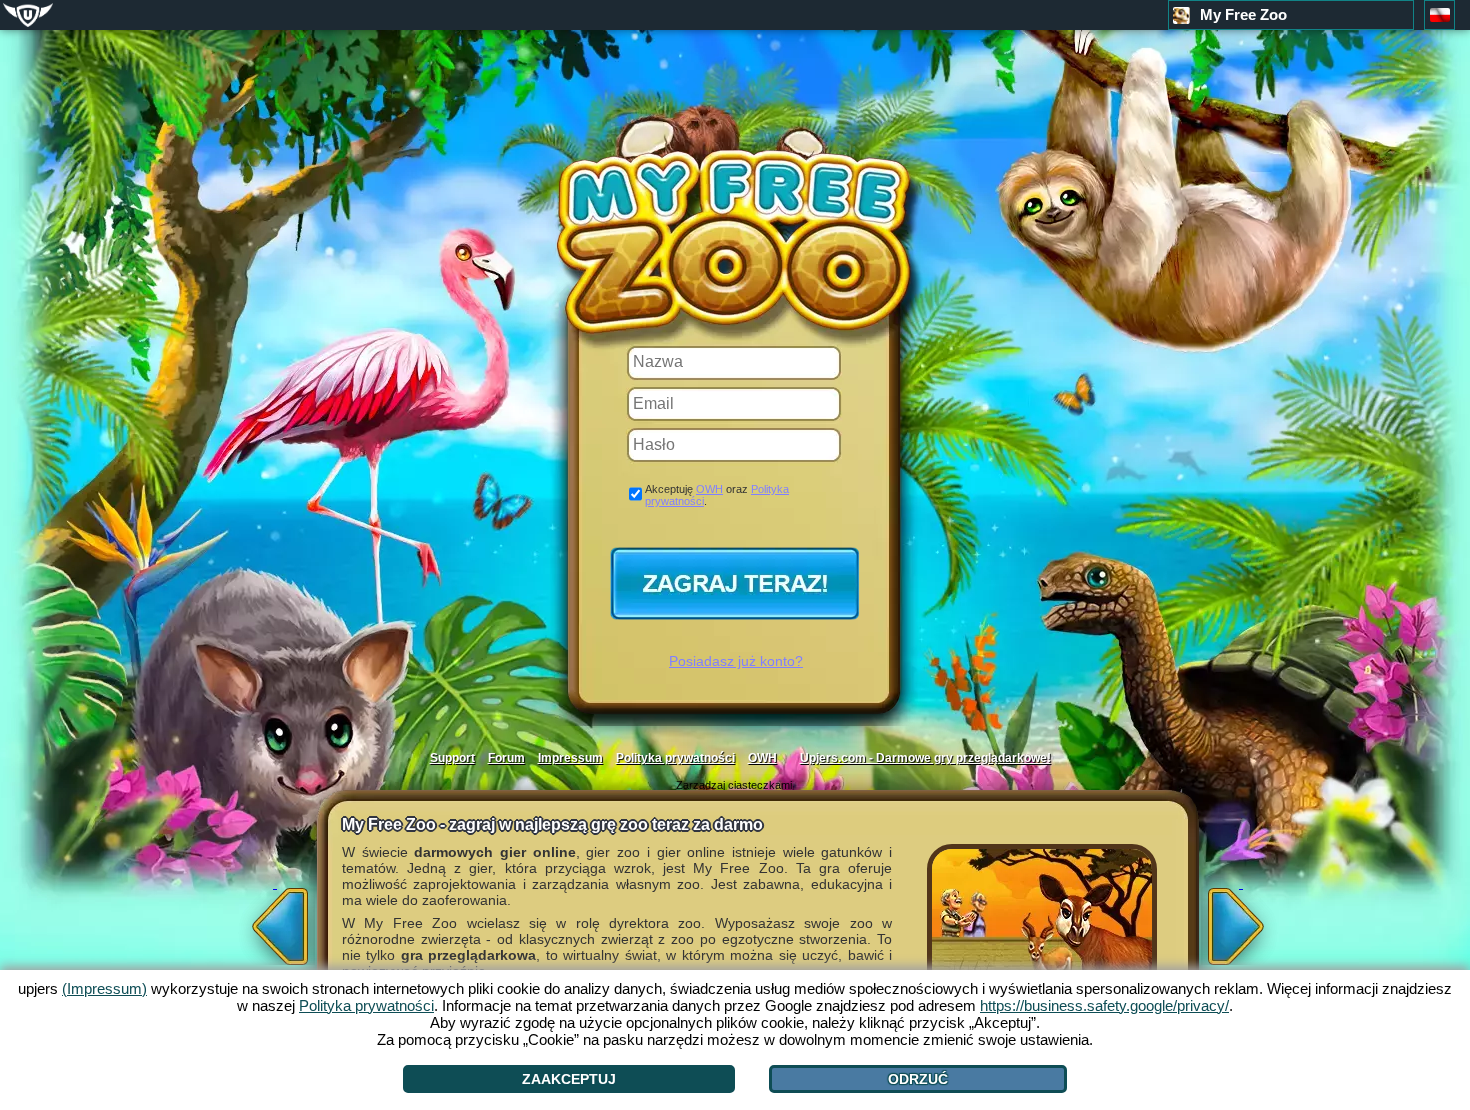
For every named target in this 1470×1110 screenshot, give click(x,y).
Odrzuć (918, 1079)
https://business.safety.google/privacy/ (1104, 1005)
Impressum (570, 758)
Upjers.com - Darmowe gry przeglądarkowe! (925, 758)
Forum (506, 758)
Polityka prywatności (675, 758)
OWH (709, 489)
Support (452, 758)
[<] (275, 920)
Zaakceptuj (569, 1079)
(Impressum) (104, 988)
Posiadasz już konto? (736, 661)
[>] (1241, 920)
